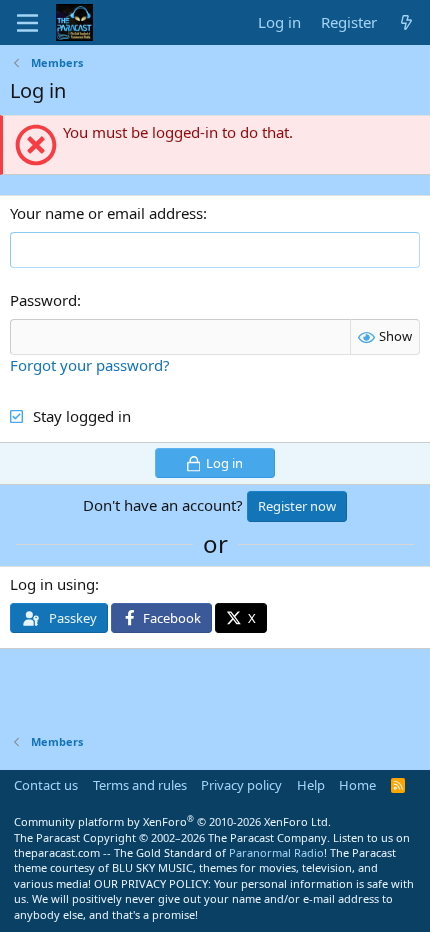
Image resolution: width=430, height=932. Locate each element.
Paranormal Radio (276, 852)
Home (357, 785)
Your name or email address (106, 213)
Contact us (46, 785)
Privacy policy (241, 785)
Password (43, 300)
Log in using (52, 584)
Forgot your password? (90, 365)
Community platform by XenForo (172, 821)
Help (311, 785)
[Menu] (27, 23)
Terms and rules (140, 785)
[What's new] (406, 22)
